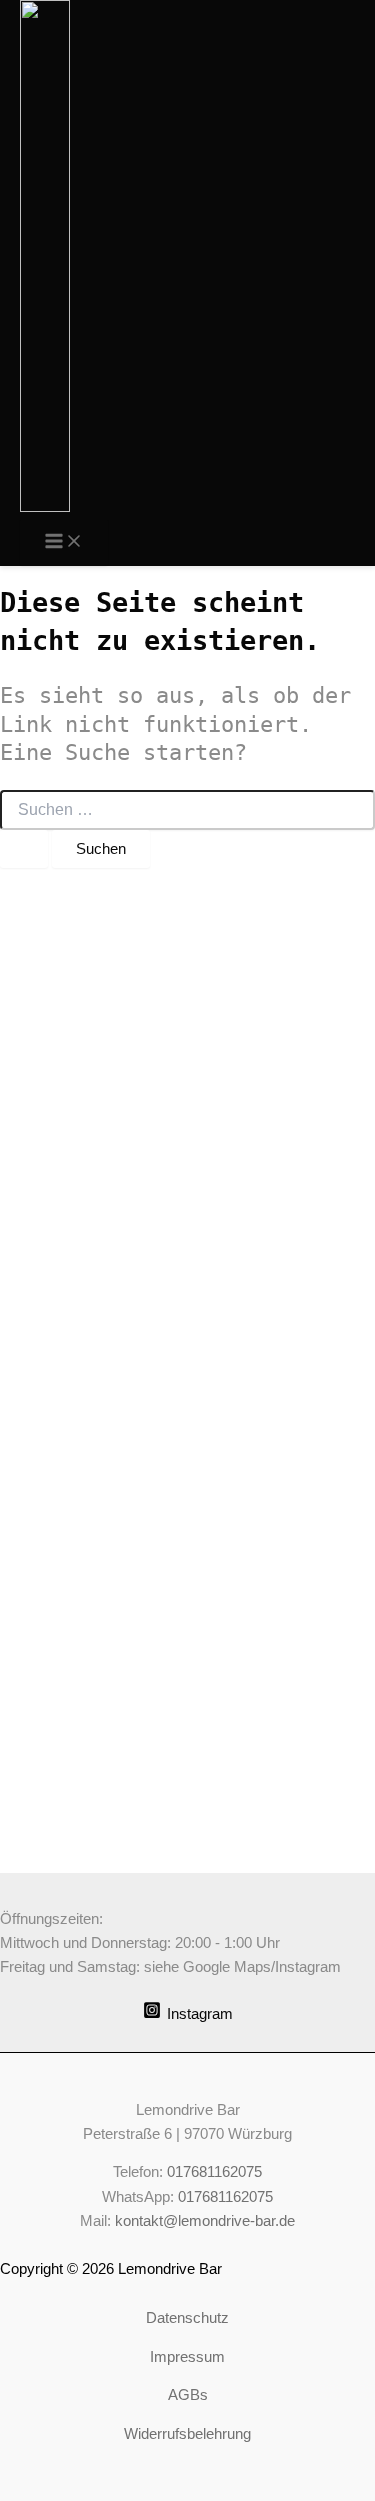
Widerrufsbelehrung (187, 2434)
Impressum (187, 2357)
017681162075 (214, 2172)
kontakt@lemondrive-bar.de (205, 2221)
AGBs (188, 2395)
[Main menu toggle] (64, 542)
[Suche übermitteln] (24, 849)
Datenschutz (187, 2318)
